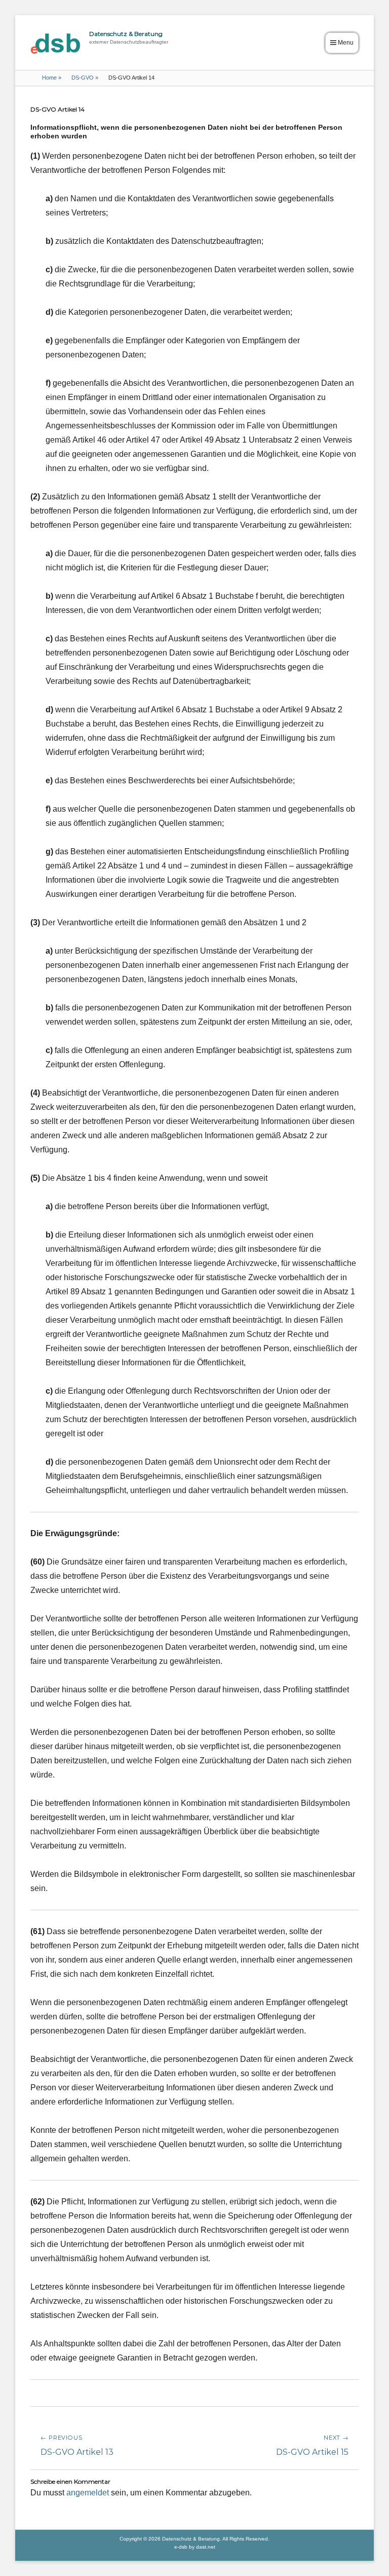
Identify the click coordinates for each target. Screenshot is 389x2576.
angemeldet (88, 2493)
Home (52, 78)
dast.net (206, 2547)
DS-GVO (85, 78)
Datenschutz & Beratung (126, 34)
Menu (346, 43)
